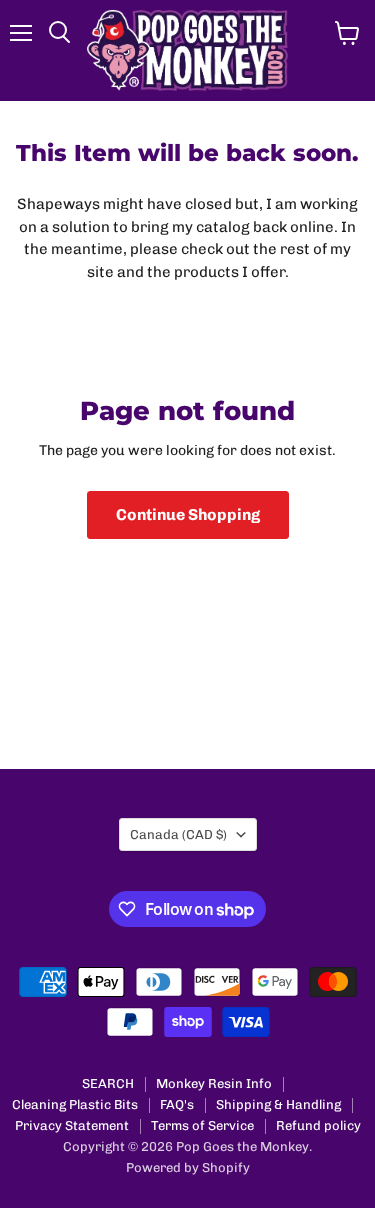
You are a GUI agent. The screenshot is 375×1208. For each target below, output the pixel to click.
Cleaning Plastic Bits (75, 1104)
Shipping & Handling (278, 1104)
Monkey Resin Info (214, 1083)
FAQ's (177, 1104)
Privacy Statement (72, 1125)
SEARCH (108, 1083)
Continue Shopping (188, 514)
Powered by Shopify (188, 1167)
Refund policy (318, 1125)
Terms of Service (202, 1125)
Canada (178, 834)
